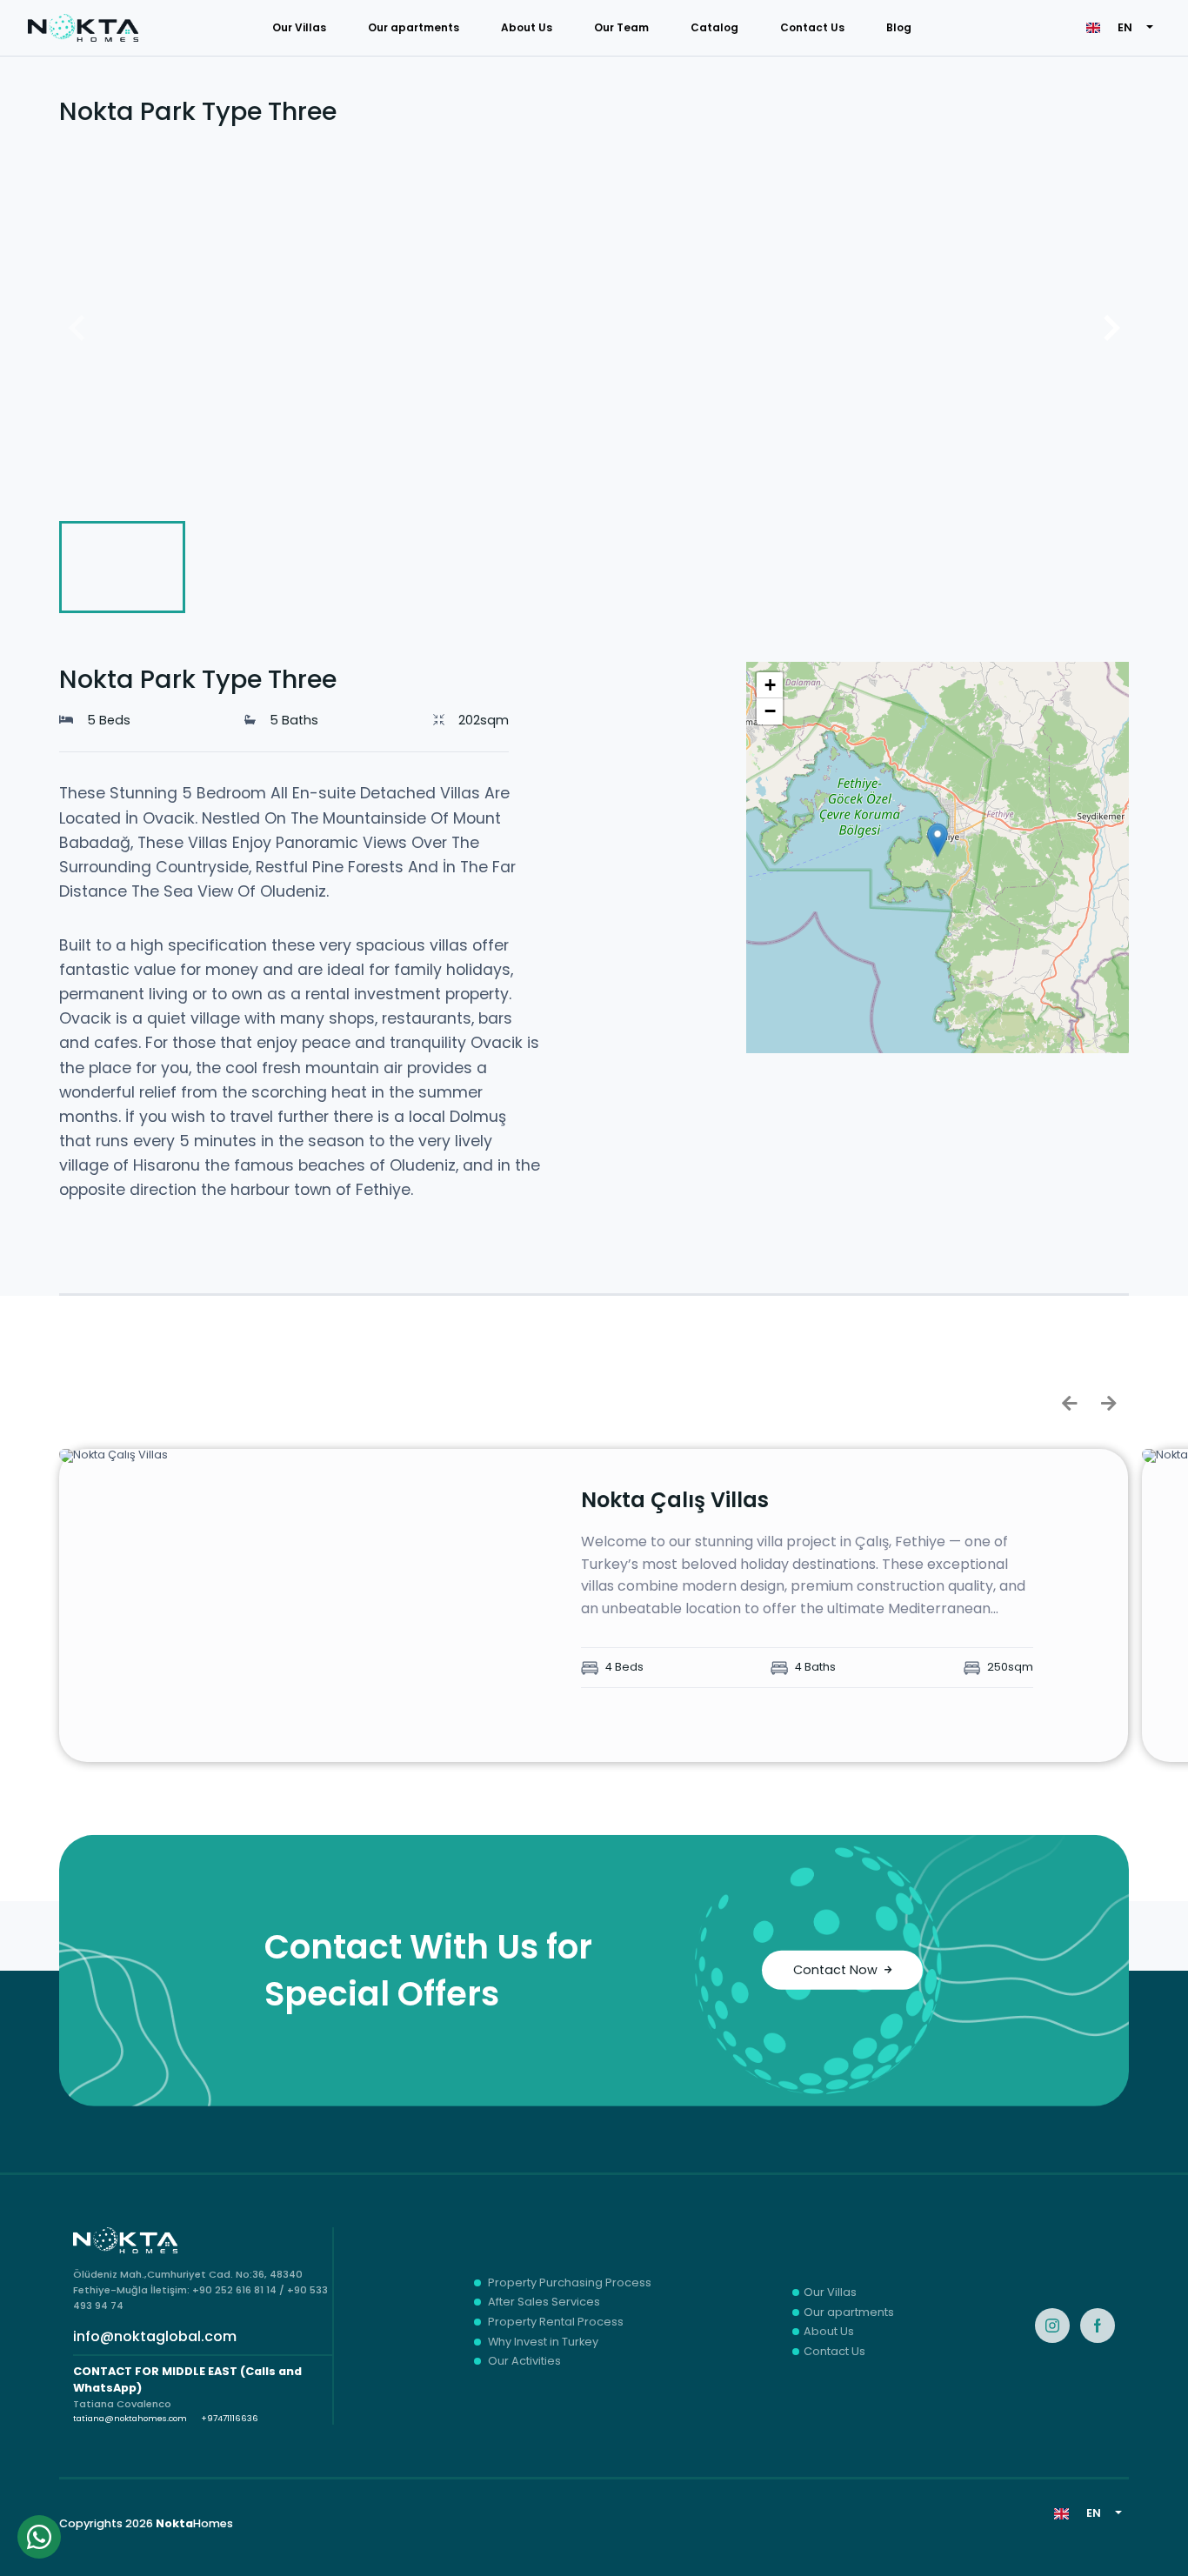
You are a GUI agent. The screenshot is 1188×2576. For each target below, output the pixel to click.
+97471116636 (230, 2418)
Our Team (621, 27)
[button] (938, 840)
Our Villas (299, 27)
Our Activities (524, 2362)
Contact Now (835, 1970)
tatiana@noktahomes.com (130, 2418)
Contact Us (812, 27)
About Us (527, 27)
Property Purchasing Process (570, 2283)
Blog (899, 27)
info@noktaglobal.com (155, 2336)
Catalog (714, 27)
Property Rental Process (556, 2322)
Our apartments (414, 27)
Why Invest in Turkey (543, 2342)
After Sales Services (544, 2302)
